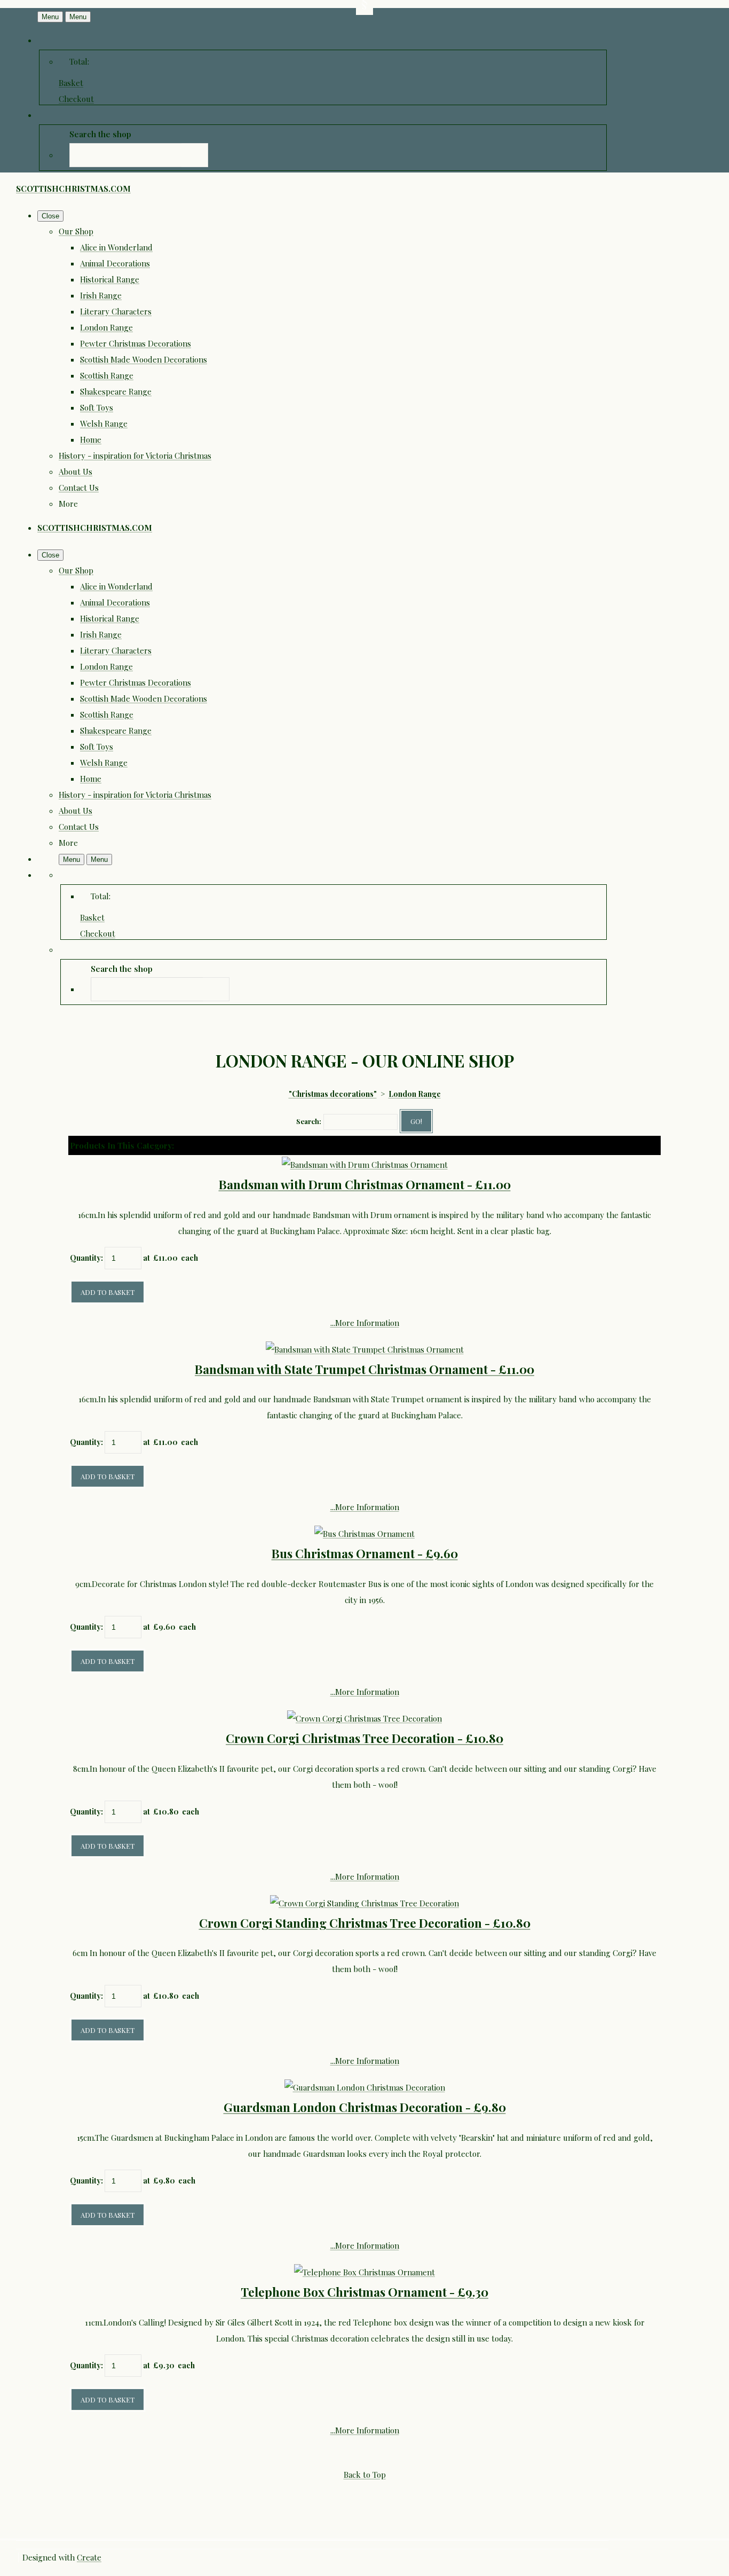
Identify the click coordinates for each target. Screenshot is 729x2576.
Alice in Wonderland (116, 247)
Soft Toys (97, 407)
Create (89, 2557)
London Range (106, 327)
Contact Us (79, 488)
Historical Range (110, 279)
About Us (76, 472)
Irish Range (101, 295)
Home (91, 439)
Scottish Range (107, 375)
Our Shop (76, 231)
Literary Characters (116, 311)
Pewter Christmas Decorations (136, 343)
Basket (71, 83)
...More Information (365, 1323)
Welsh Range (104, 423)
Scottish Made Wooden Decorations (144, 359)
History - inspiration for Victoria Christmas (135, 455)
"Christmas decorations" (333, 1094)
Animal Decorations (115, 263)
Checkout (76, 99)
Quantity (85, 1258)
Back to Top (365, 2475)
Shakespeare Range (116, 391)
